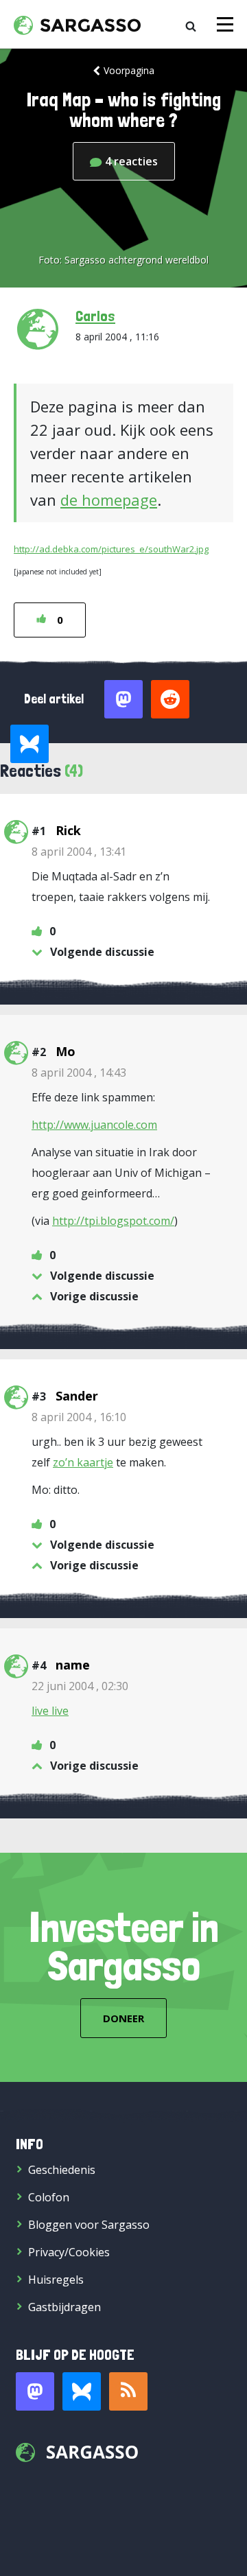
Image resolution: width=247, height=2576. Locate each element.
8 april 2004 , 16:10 (79, 1417)
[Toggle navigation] (225, 24)
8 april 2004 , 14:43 (79, 1073)
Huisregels (56, 2280)
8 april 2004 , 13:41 (79, 852)
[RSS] (128, 2391)
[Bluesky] (82, 2391)
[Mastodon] (35, 2391)
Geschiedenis (62, 2170)
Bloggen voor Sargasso (89, 2225)
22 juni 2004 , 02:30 (80, 1686)
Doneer (123, 2018)
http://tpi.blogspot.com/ (113, 1221)
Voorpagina (129, 70)
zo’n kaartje (83, 1462)
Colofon (49, 2197)
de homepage (109, 500)
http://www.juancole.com (94, 1125)
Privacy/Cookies (69, 2252)
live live (50, 1711)
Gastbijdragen (64, 2307)
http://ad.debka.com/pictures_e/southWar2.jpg (111, 549)
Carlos (95, 316)
